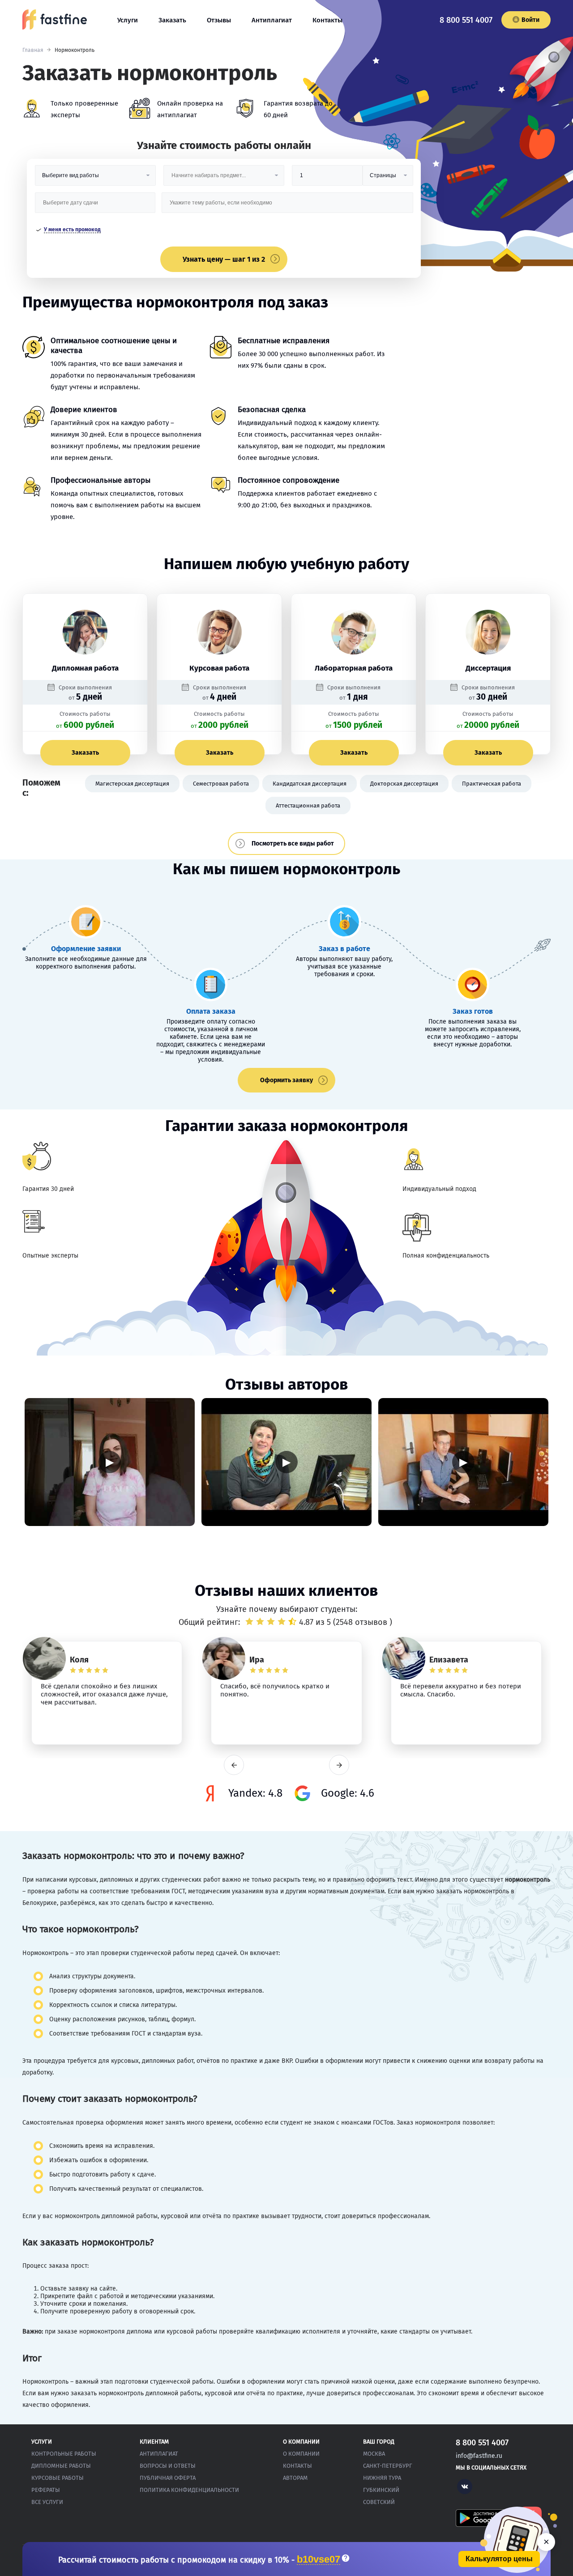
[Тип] (388, 179)
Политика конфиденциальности (189, 2490)
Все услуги (47, 2502)
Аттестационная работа (308, 806)
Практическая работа (492, 784)
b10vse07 (319, 2560)
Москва (374, 2454)
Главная (33, 50)
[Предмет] (224, 179)
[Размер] (327, 179)
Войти (530, 20)
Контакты (327, 20)
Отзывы (219, 20)
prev (234, 1765)
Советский (379, 2502)
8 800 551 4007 (466, 20)
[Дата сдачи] (95, 206)
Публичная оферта (168, 2478)
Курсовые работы (58, 2478)
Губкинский (381, 2490)
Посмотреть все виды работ (293, 844)
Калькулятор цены (499, 2559)
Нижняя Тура (382, 2478)
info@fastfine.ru (479, 2456)
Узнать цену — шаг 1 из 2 (224, 259)
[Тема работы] (287, 206)
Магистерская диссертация (132, 784)
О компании (301, 2454)
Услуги (128, 20)
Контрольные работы (64, 2454)
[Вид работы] (95, 179)
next (339, 1765)
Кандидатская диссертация (310, 784)
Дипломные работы (61, 2466)
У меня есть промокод (72, 230)
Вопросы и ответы (168, 2466)
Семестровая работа (221, 784)
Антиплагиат (272, 20)
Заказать (172, 20)
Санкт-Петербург (388, 2466)
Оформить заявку (286, 1080)
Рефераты (46, 2490)
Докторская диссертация (404, 784)
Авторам (295, 2478)
